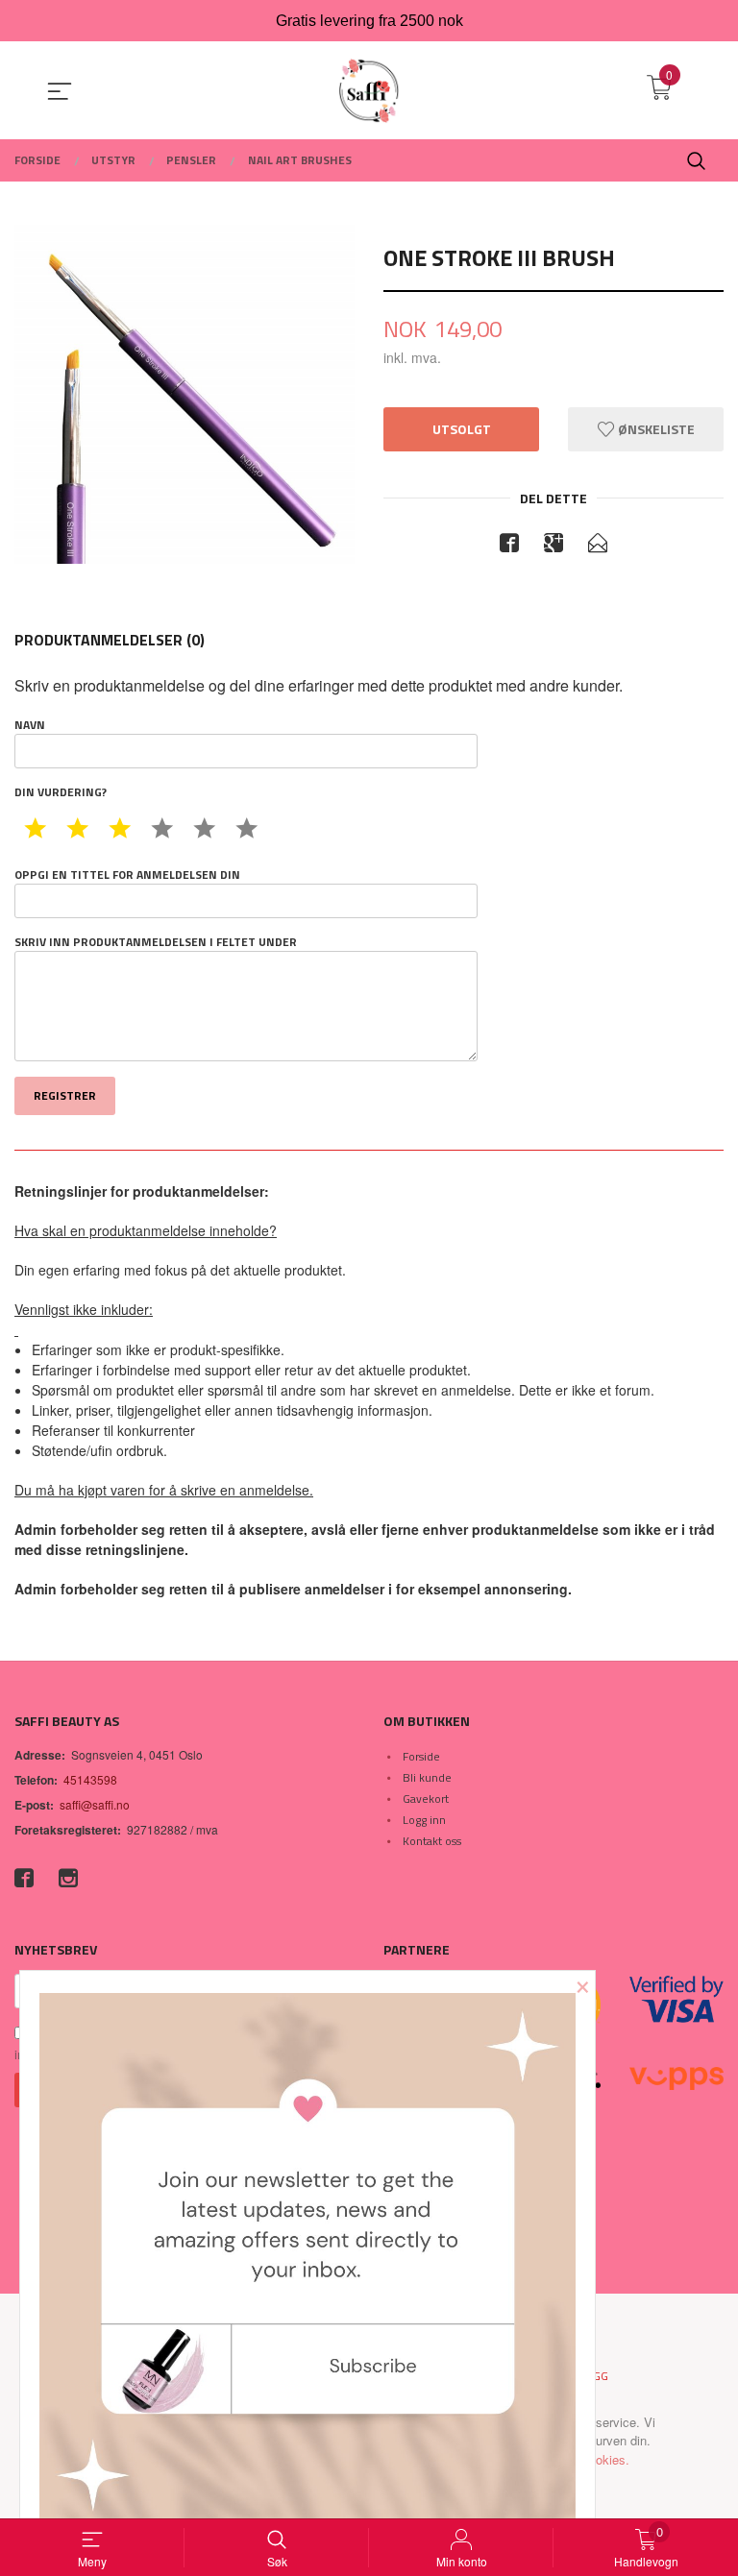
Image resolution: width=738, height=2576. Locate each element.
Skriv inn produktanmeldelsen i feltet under (156, 942)
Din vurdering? (61, 792)
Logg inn (424, 1820)
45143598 (90, 1779)
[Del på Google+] (553, 546)
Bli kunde (427, 1777)
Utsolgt (462, 429)
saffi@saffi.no (95, 1804)
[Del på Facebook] (509, 546)
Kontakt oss (432, 1841)
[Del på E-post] (598, 546)
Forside (421, 1756)
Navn (30, 725)
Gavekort (426, 1798)
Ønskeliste (655, 429)
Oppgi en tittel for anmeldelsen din (127, 875)
